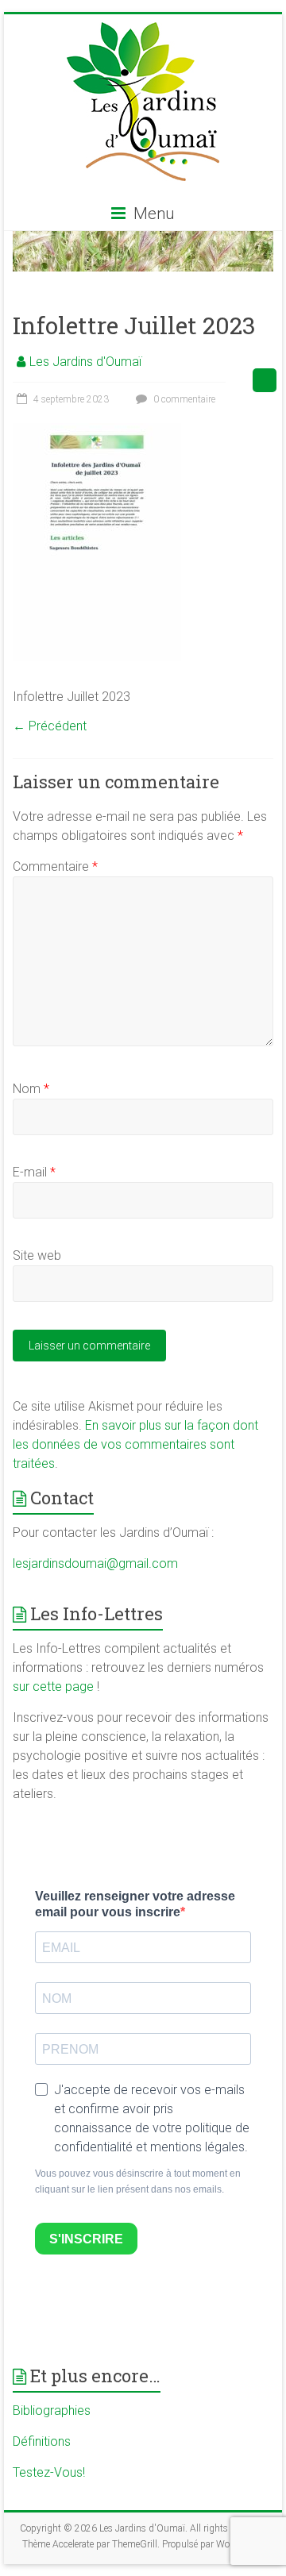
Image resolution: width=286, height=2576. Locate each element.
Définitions (42, 2441)
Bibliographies (52, 2410)
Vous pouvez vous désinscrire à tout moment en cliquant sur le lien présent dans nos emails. (138, 2181)
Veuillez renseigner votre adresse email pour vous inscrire (135, 1904)
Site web (37, 1255)
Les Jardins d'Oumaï (85, 362)
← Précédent (50, 726)
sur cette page (55, 1687)
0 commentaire (183, 399)
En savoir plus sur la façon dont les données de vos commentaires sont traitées (135, 1444)
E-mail (34, 1172)
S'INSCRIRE (86, 2239)
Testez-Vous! (49, 2472)
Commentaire (55, 866)
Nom (31, 1089)
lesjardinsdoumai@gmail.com (95, 1563)
